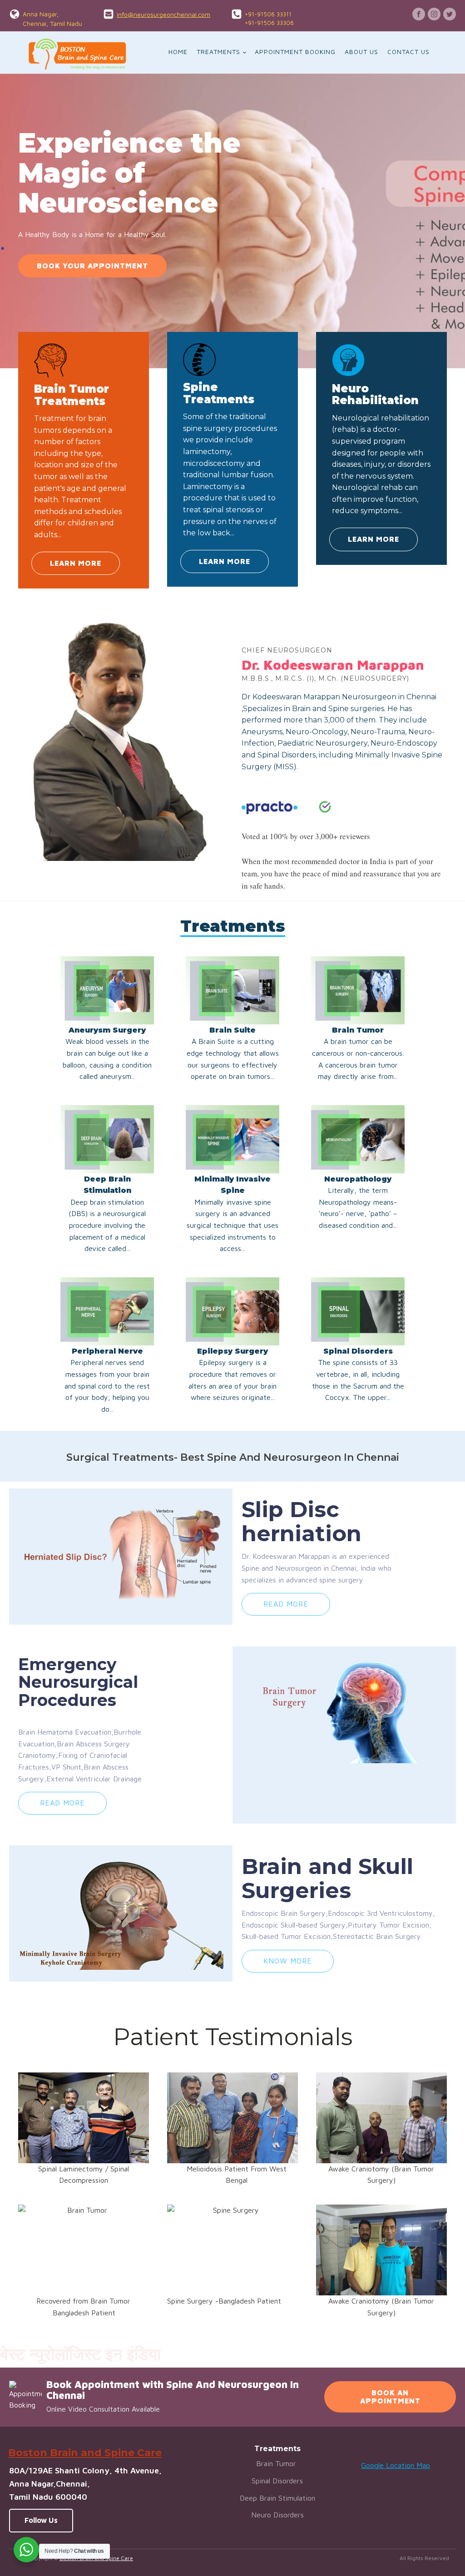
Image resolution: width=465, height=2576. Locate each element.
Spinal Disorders (277, 2481)
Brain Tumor (277, 2463)
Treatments (218, 52)
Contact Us (408, 52)
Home (178, 52)
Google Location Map (396, 2465)
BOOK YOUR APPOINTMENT (92, 266)
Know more (288, 1961)
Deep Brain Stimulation (277, 2498)
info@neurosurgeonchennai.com (163, 14)
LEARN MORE (76, 563)
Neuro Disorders (277, 2515)
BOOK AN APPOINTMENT (390, 2397)
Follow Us (41, 2520)
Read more (62, 1803)
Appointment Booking (295, 52)
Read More (286, 1604)
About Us (361, 52)
